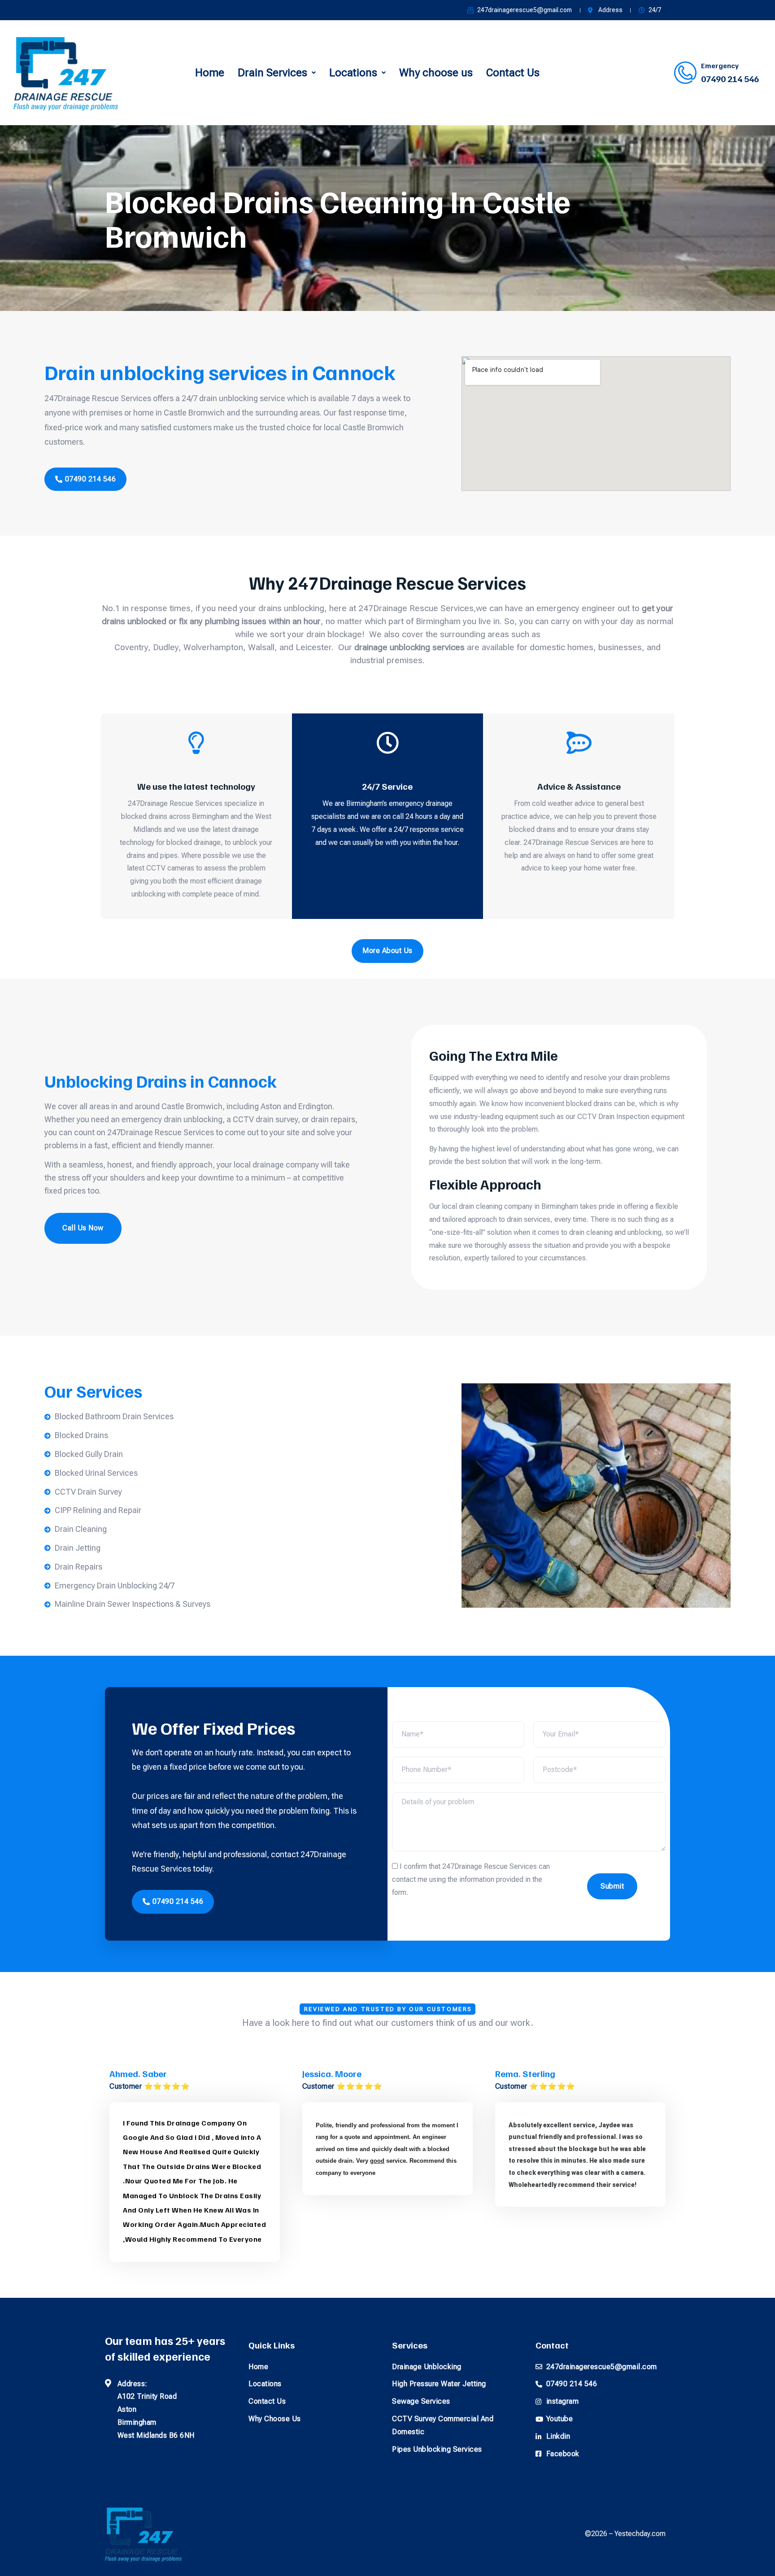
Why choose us (436, 73)
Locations (353, 73)
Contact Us (513, 73)
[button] (277, 73)
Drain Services (272, 73)
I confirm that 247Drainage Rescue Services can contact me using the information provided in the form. (471, 1880)
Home (210, 73)
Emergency (720, 66)
